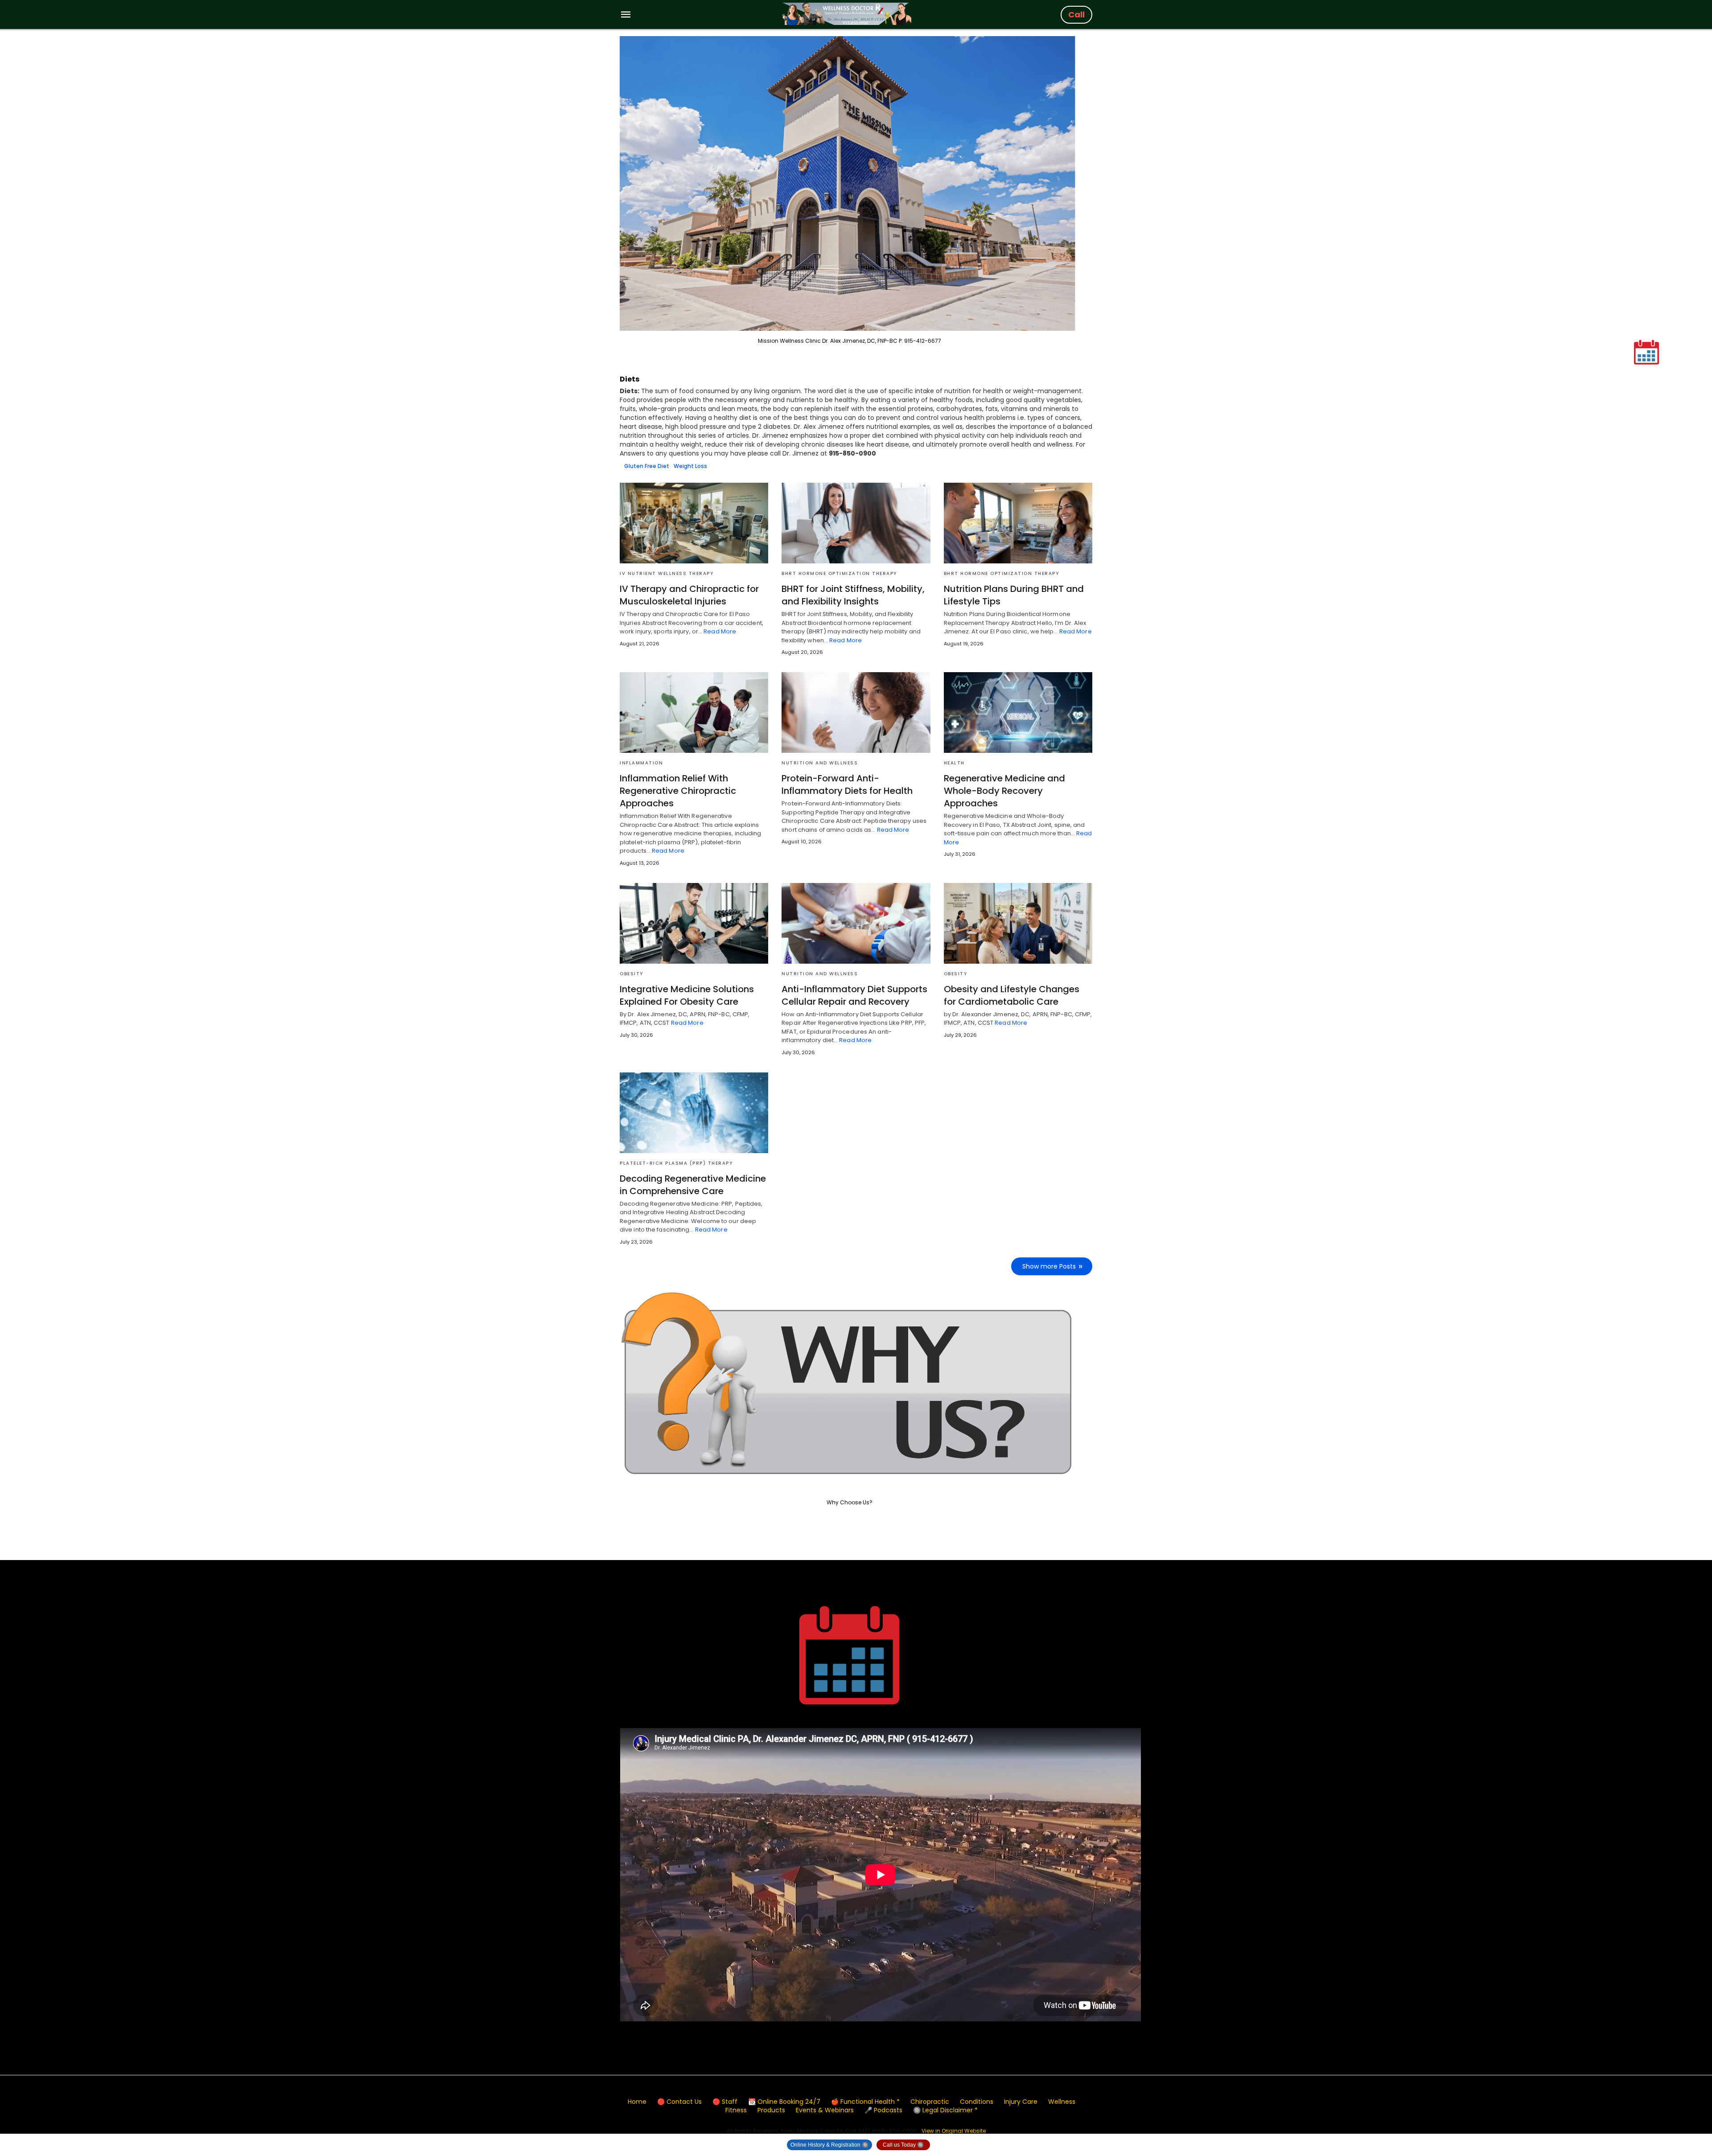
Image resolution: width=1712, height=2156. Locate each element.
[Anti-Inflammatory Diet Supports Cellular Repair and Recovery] (856, 923)
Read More (720, 631)
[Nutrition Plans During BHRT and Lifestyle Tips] (1018, 523)
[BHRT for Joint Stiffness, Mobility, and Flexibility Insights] (856, 523)
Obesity (632, 974)
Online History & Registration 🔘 (829, 2145)
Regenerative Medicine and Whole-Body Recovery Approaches (1004, 791)
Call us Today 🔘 (903, 2145)
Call (1076, 14)
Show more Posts (1049, 1266)
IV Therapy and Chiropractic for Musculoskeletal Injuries (689, 595)
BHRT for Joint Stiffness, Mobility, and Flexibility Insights (853, 595)
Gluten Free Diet (647, 466)
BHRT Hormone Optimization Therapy (839, 573)
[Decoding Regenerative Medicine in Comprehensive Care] (694, 1113)
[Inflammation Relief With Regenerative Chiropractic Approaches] (694, 713)
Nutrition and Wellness (820, 763)
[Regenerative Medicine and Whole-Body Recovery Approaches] (1018, 713)
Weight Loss (690, 466)
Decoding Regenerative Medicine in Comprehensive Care (693, 1185)
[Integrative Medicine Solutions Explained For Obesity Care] (694, 923)
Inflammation (641, 763)
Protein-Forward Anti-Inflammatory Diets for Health (847, 784)
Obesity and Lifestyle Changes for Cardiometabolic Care (1012, 995)
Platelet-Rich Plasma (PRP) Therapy (676, 1163)
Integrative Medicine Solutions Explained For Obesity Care (687, 995)
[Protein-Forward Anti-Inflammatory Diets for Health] (856, 713)
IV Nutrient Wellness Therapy (667, 573)
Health (954, 763)
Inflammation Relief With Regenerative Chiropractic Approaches (678, 791)
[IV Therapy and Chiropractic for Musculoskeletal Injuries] (694, 523)
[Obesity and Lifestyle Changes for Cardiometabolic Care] (1018, 923)
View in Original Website (954, 2131)
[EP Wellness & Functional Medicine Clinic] (847, 14)
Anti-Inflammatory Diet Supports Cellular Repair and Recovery (854, 995)
